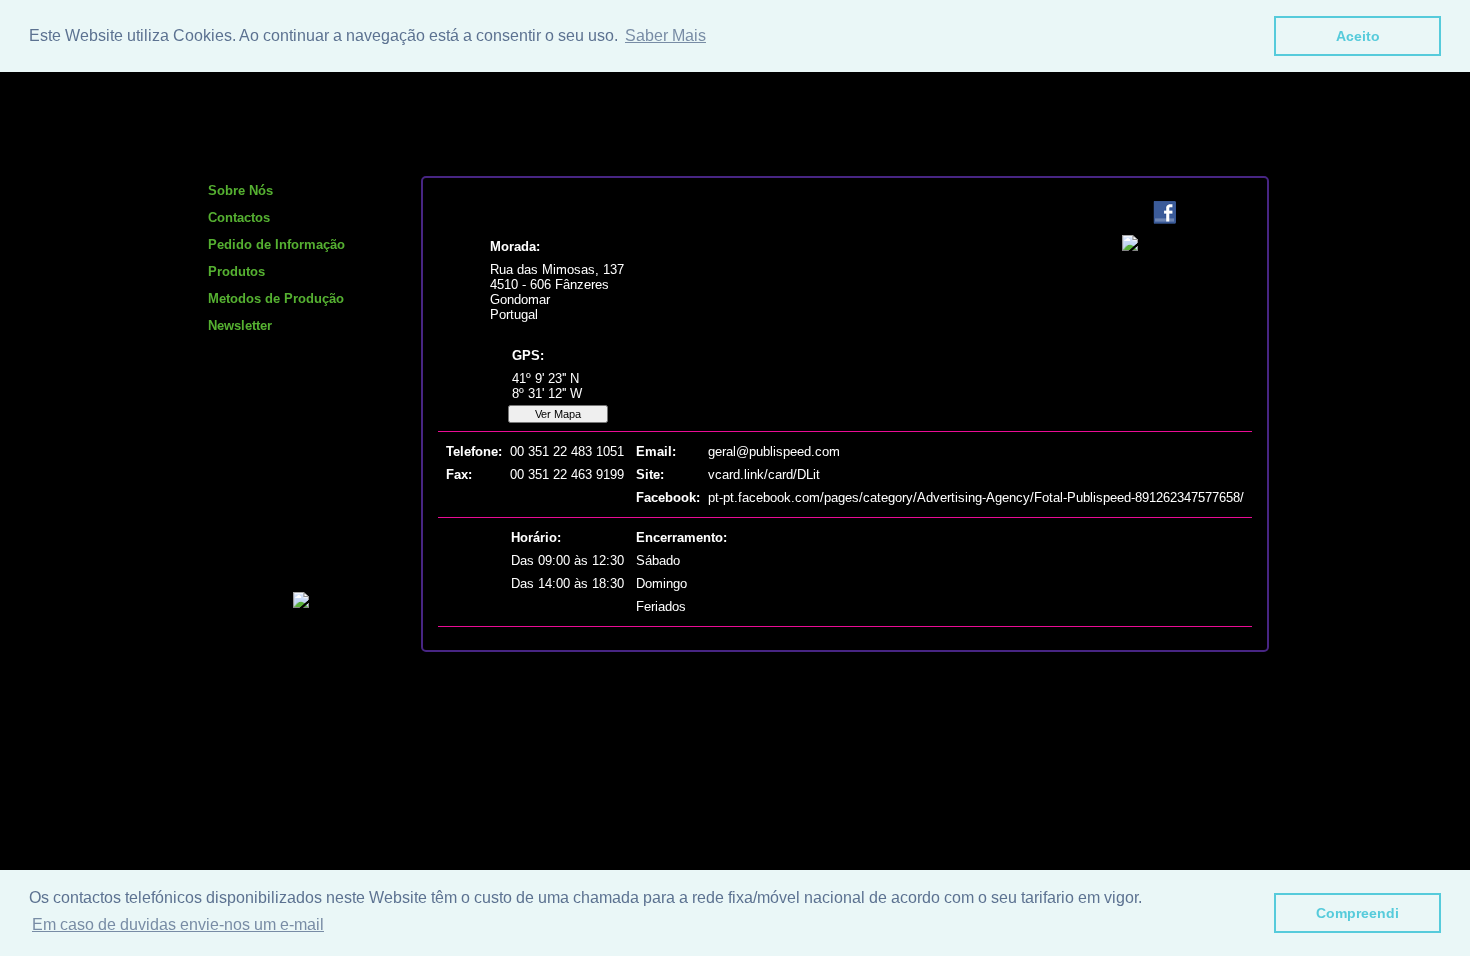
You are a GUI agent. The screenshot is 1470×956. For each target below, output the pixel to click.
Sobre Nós (240, 190)
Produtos (236, 271)
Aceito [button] (1358, 36)
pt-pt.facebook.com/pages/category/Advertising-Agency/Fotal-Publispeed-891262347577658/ (976, 497)
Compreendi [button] (1357, 913)
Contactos (239, 217)
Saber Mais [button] (665, 35)
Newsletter (240, 325)
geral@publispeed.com (774, 451)
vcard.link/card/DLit (764, 474)
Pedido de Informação (276, 244)
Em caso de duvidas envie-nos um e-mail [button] (178, 924)
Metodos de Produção (276, 298)
